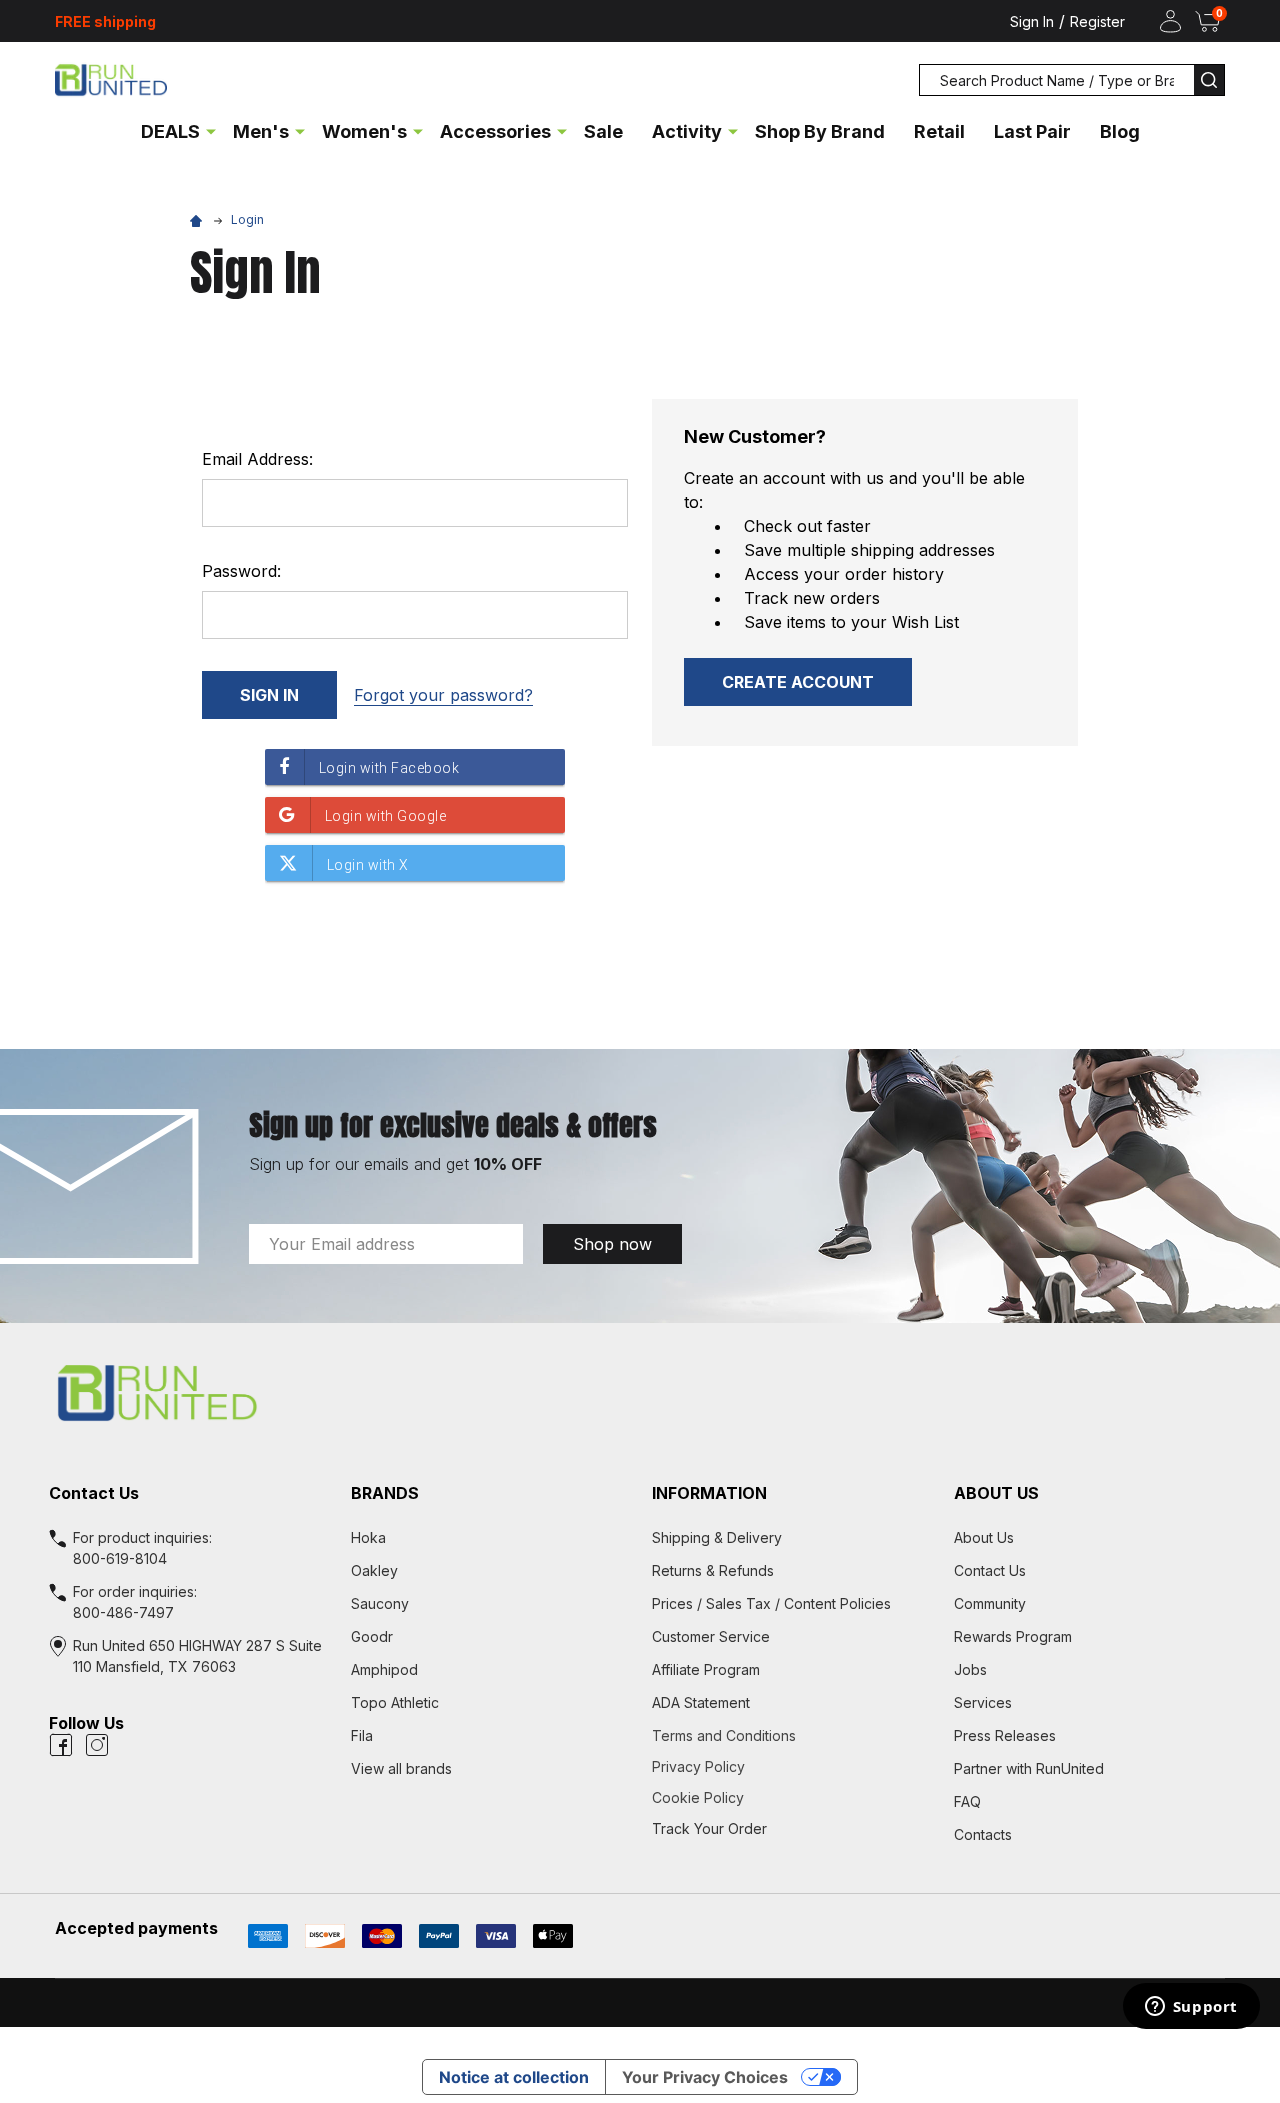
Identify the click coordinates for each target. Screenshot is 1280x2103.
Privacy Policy (791, 1766)
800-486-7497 (123, 1612)
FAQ (967, 1801)
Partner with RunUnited (1029, 1768)
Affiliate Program (706, 1669)
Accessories (495, 131)
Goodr (372, 1636)
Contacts (983, 1834)
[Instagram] (97, 1745)
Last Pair (1032, 131)
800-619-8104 (120, 1558)
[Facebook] (61, 1745)
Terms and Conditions (791, 1735)
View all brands (401, 1768)
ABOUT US (996, 1493)
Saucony (380, 1603)
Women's (364, 131)
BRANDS (385, 1493)
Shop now (612, 1244)
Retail (939, 131)
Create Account (798, 682)
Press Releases (1005, 1735)
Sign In (1032, 21)
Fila (362, 1735)
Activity (687, 131)
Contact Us (990, 1570)
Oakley (374, 1570)
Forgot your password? (443, 695)
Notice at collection (514, 2077)
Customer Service (711, 1636)
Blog (1120, 131)
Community (990, 1603)
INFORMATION (709, 1493)
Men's (261, 131)
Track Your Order (709, 1828)
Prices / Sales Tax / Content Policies (771, 1603)
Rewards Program (1013, 1636)
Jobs (970, 1669)
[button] (640, 1393)
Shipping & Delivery (717, 1537)
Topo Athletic (395, 1702)
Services (983, 1702)
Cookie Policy (791, 1797)
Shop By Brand (820, 131)
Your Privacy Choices (705, 2077)
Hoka (368, 1537)
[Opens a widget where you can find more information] (1191, 2008)
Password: (241, 571)
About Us (984, 1537)
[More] (211, 130)
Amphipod (384, 1669)
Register (1097, 21)
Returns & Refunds (713, 1570)
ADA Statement (701, 1702)
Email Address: (257, 459)
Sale (603, 131)
